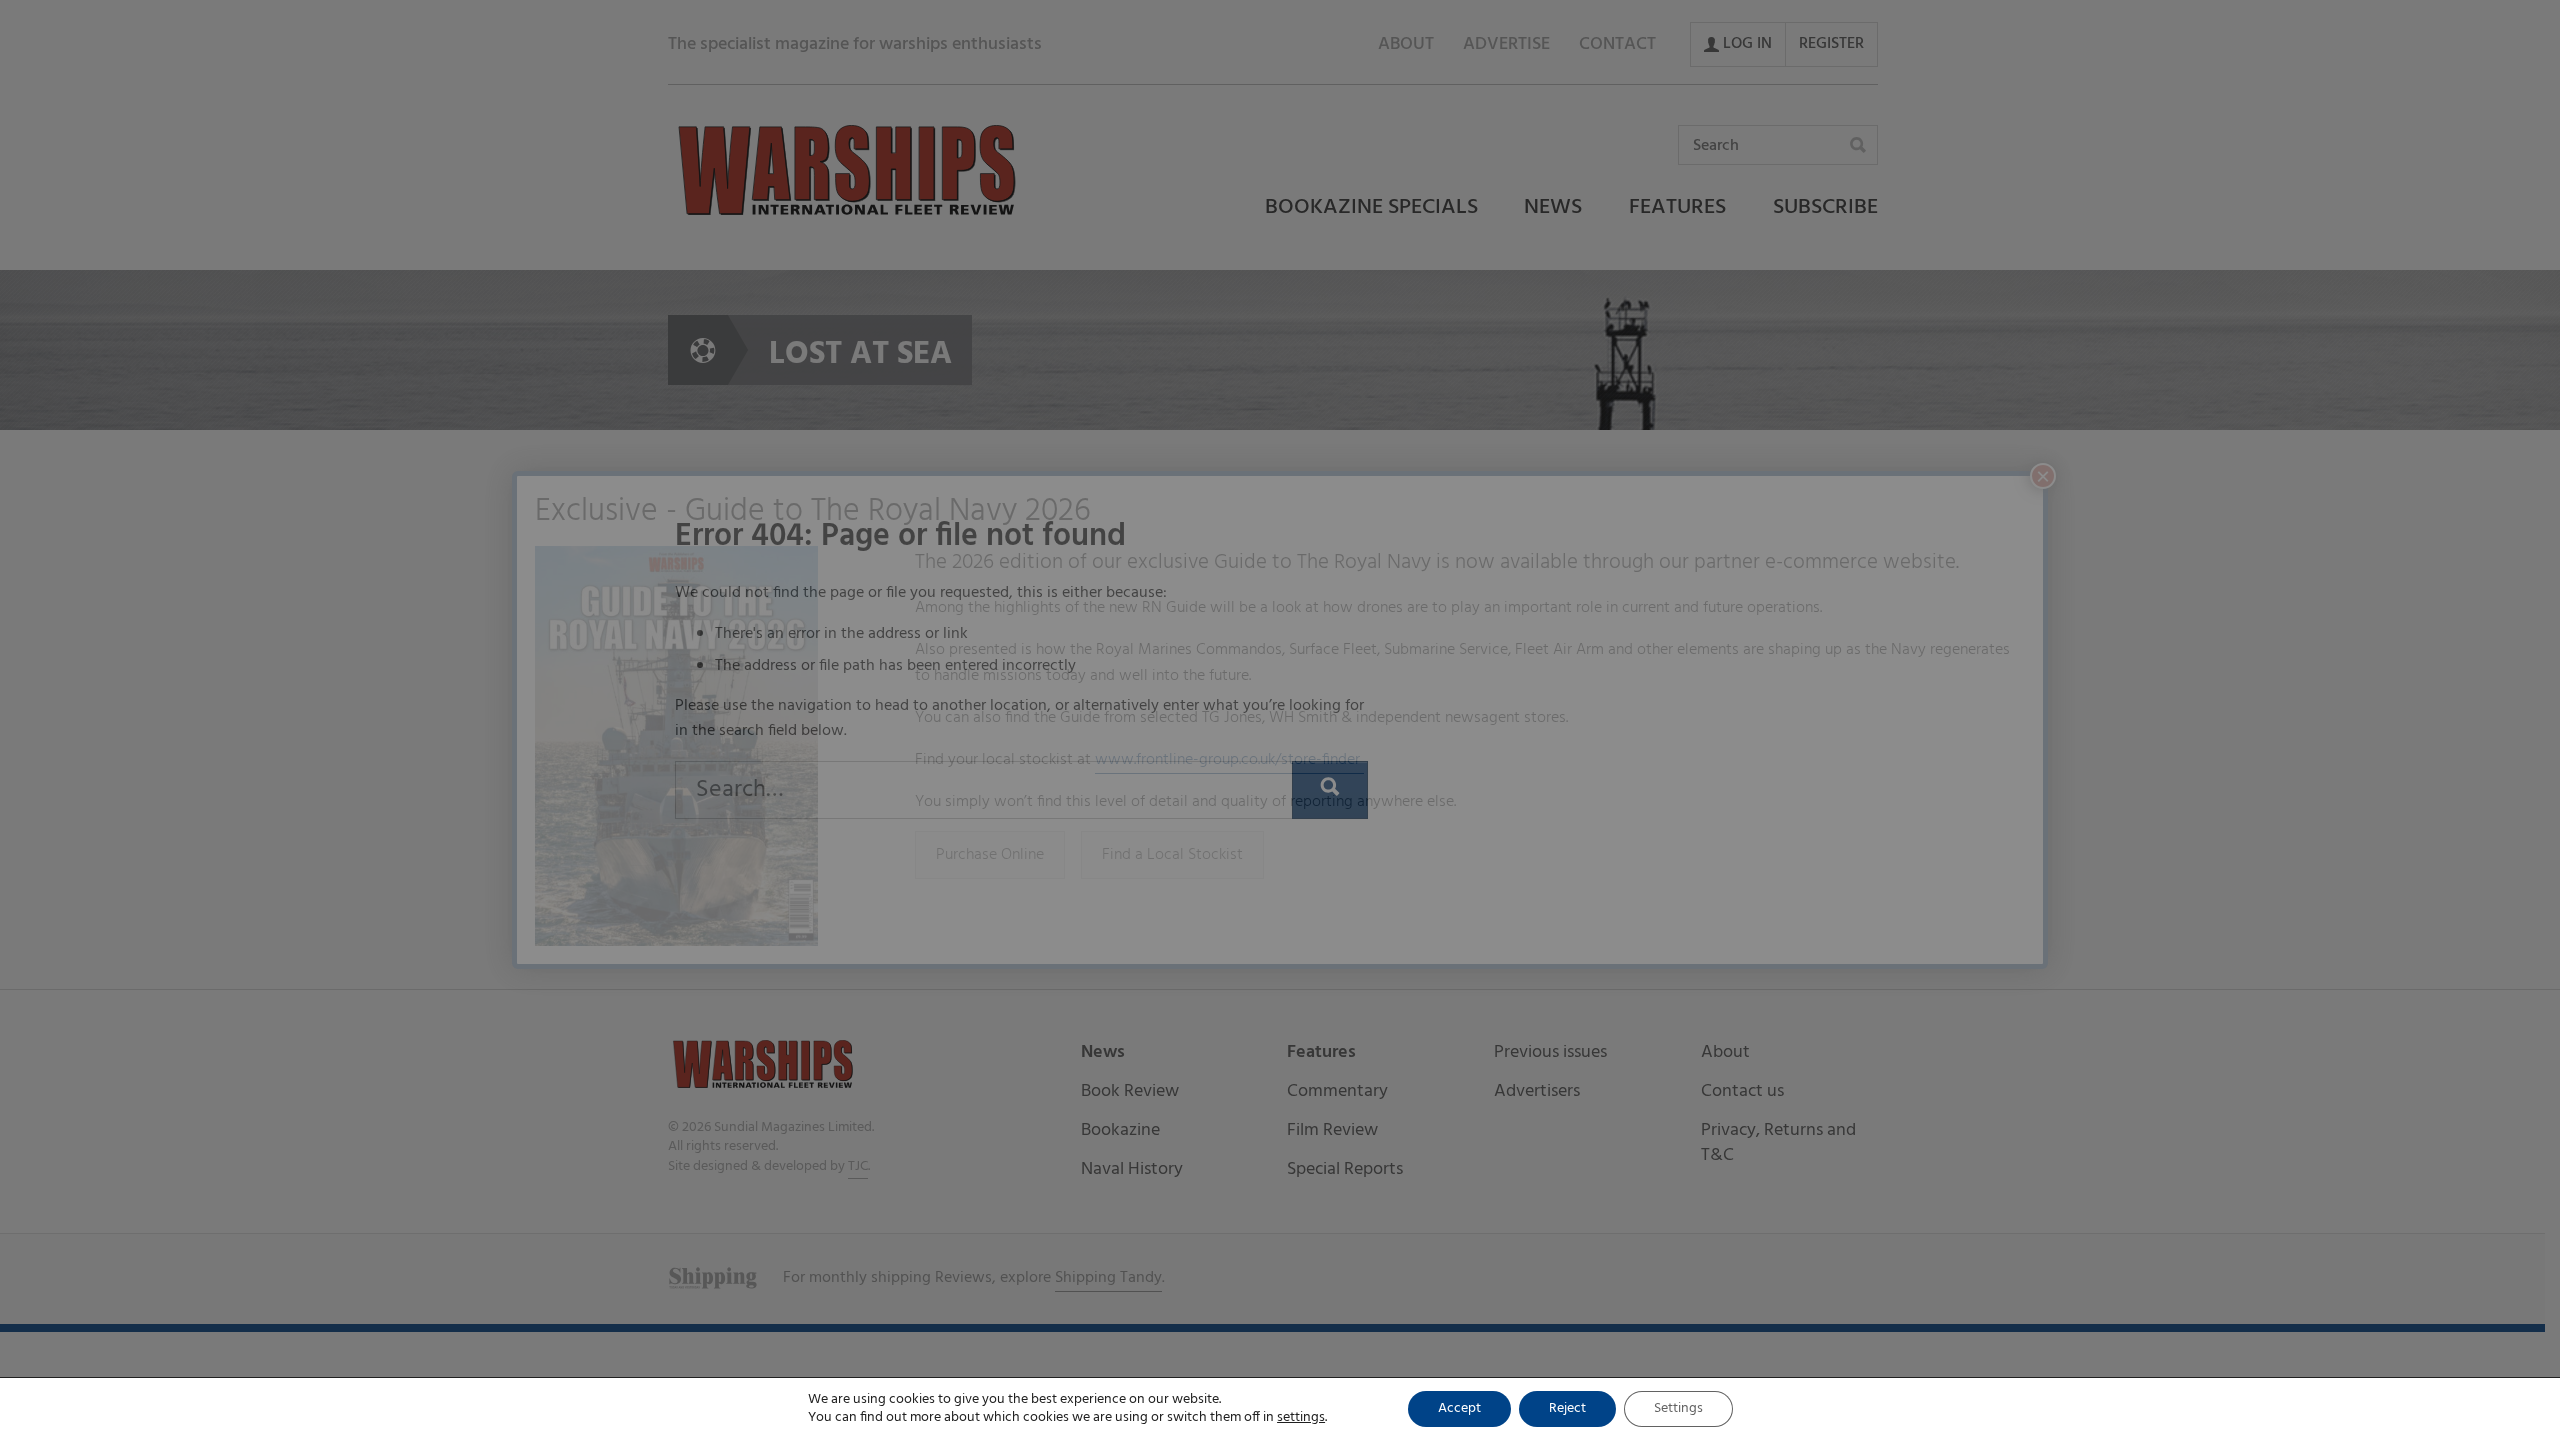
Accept (1459, 1408)
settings (1301, 1418)
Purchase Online (990, 855)
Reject (1567, 1408)
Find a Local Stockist (1172, 855)
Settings (1678, 1408)
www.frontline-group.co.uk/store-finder (1229, 760)
